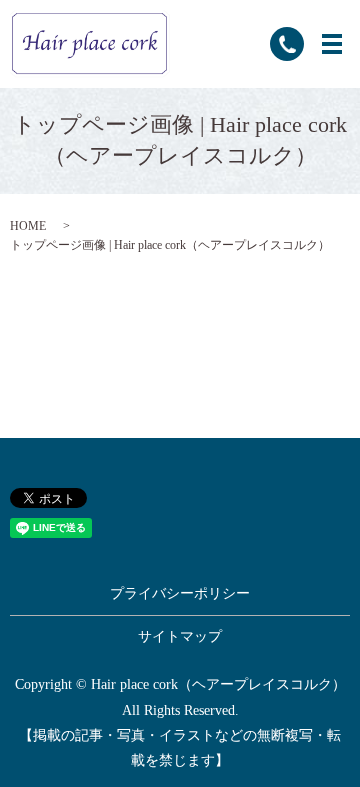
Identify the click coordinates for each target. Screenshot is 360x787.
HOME (28, 226)
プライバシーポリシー (180, 593)
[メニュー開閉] (332, 44)
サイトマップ (180, 636)
